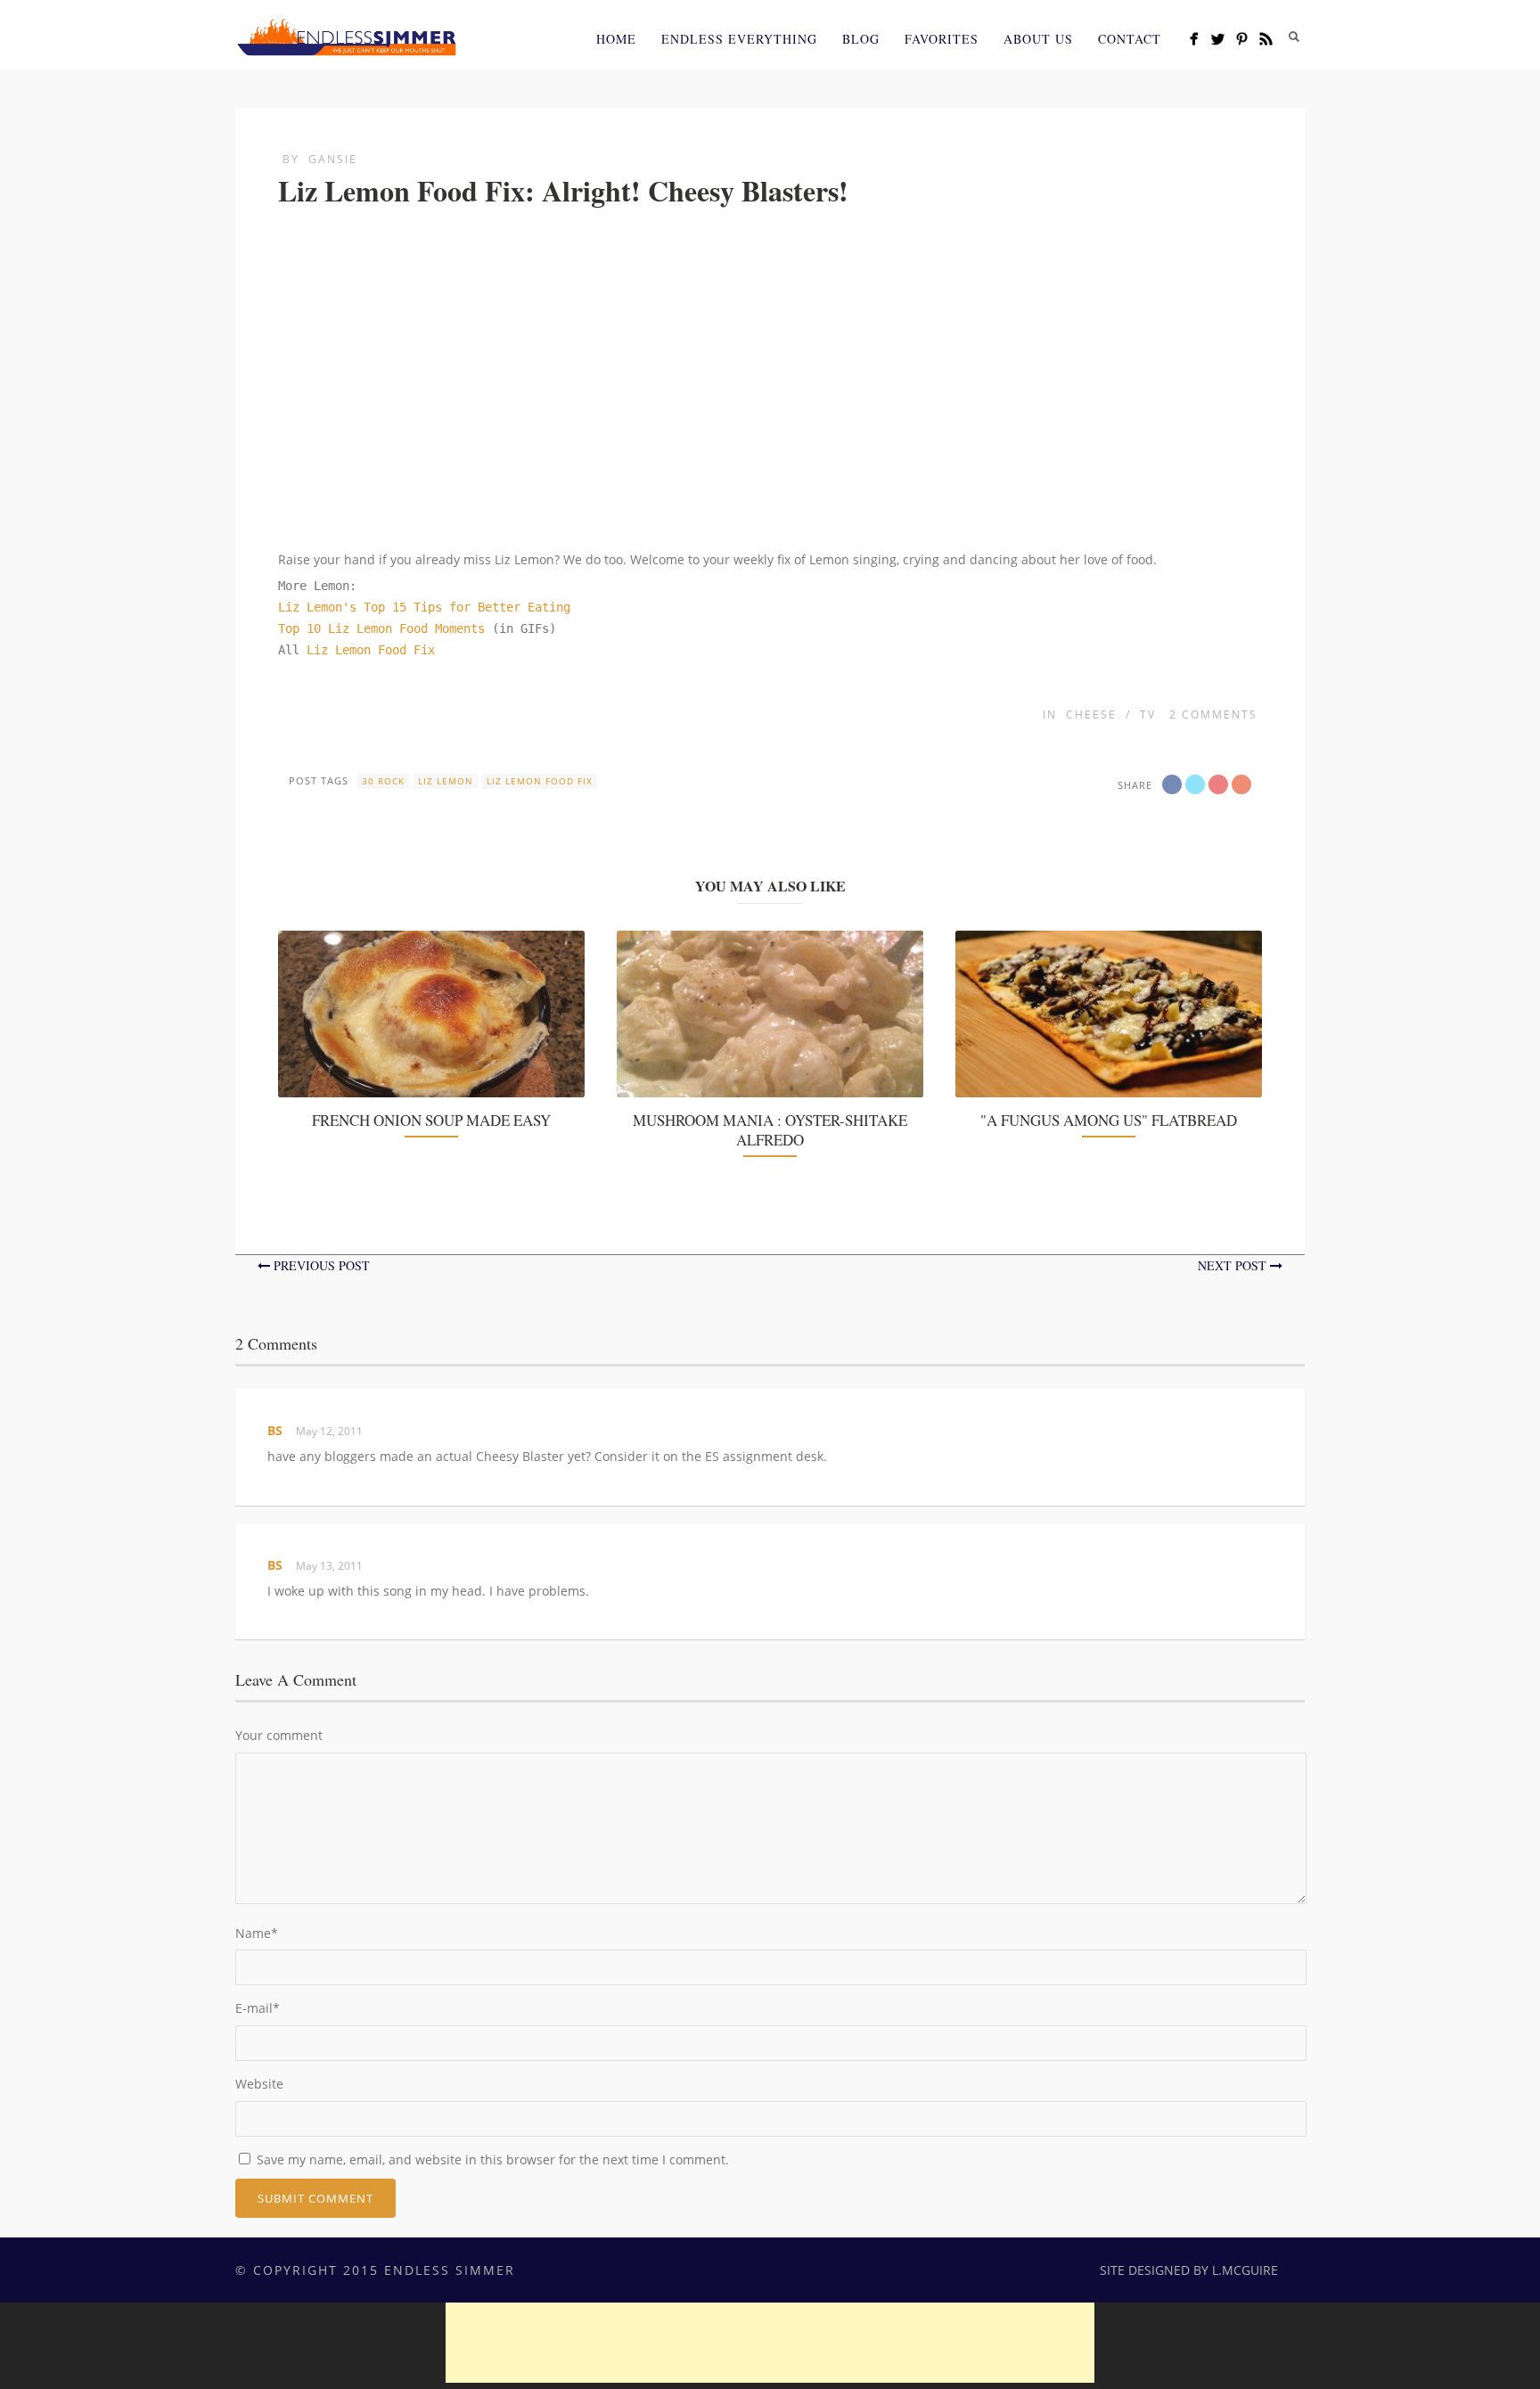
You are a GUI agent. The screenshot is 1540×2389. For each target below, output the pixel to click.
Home (616, 39)
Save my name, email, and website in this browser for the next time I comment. (493, 2159)
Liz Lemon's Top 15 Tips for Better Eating (424, 607)
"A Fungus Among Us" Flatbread (1109, 1120)
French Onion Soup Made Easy (431, 1120)
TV (1148, 714)
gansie (333, 159)
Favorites (942, 39)
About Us (1038, 39)
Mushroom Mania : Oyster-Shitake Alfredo (770, 1130)
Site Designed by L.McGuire (1189, 2270)
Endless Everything (739, 39)
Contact (1130, 39)
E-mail (258, 2008)
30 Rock (383, 781)
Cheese (1091, 714)
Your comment (279, 1735)
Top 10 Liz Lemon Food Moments (385, 628)
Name (257, 1933)
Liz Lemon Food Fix (371, 650)
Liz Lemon (446, 781)
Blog (861, 39)
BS (275, 1430)
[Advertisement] (770, 2343)
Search (1294, 37)
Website (259, 2084)
